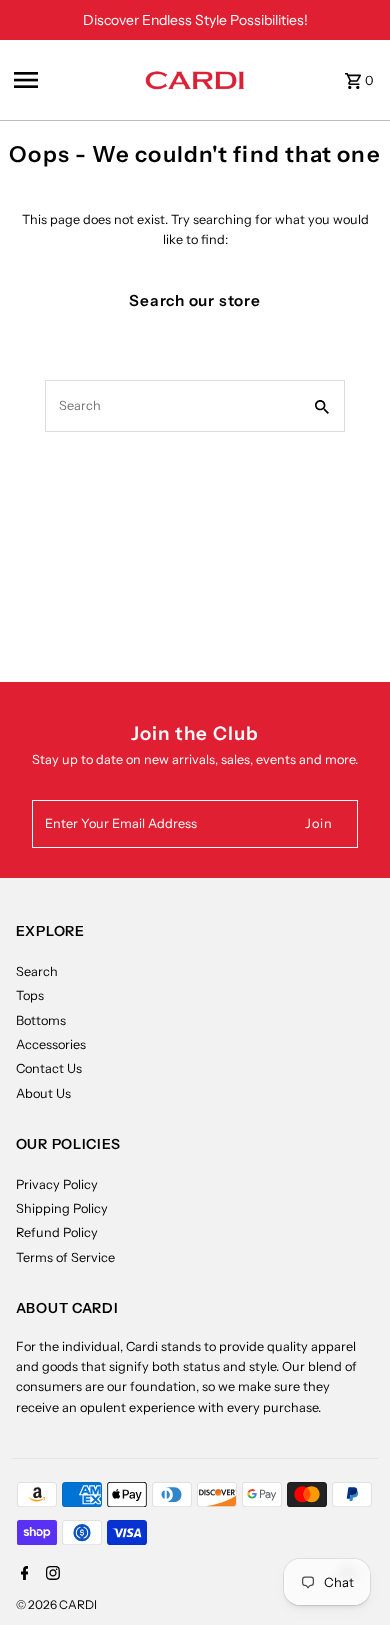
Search (37, 971)
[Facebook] (22, 1575)
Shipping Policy (62, 1208)
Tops (30, 995)
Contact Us (49, 1068)
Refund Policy (57, 1232)
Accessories (51, 1044)
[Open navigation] (73, 80)
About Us (43, 1093)
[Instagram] (50, 1575)
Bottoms (41, 1020)
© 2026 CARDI (56, 1604)
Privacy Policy (57, 1184)
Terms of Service (65, 1257)
